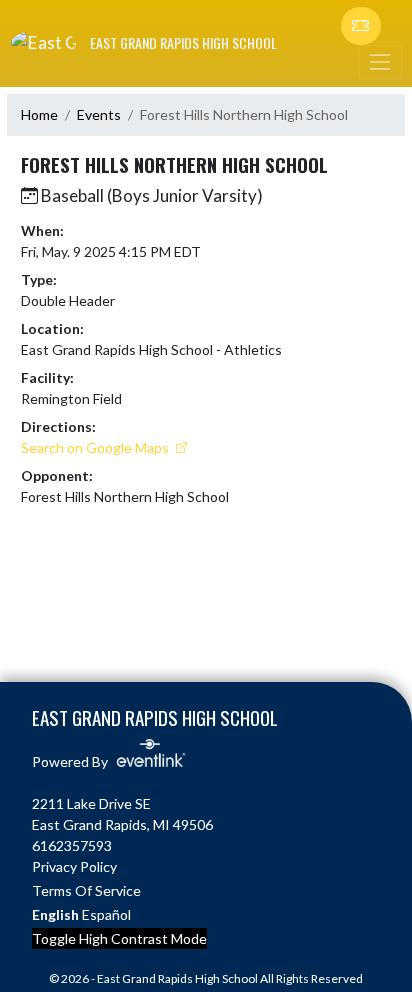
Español (106, 914)
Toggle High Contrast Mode (119, 938)
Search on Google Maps (96, 447)
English (55, 914)
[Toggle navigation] (380, 62)
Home (39, 114)
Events (99, 114)
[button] (361, 26)
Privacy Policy (74, 866)
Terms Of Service (86, 890)
